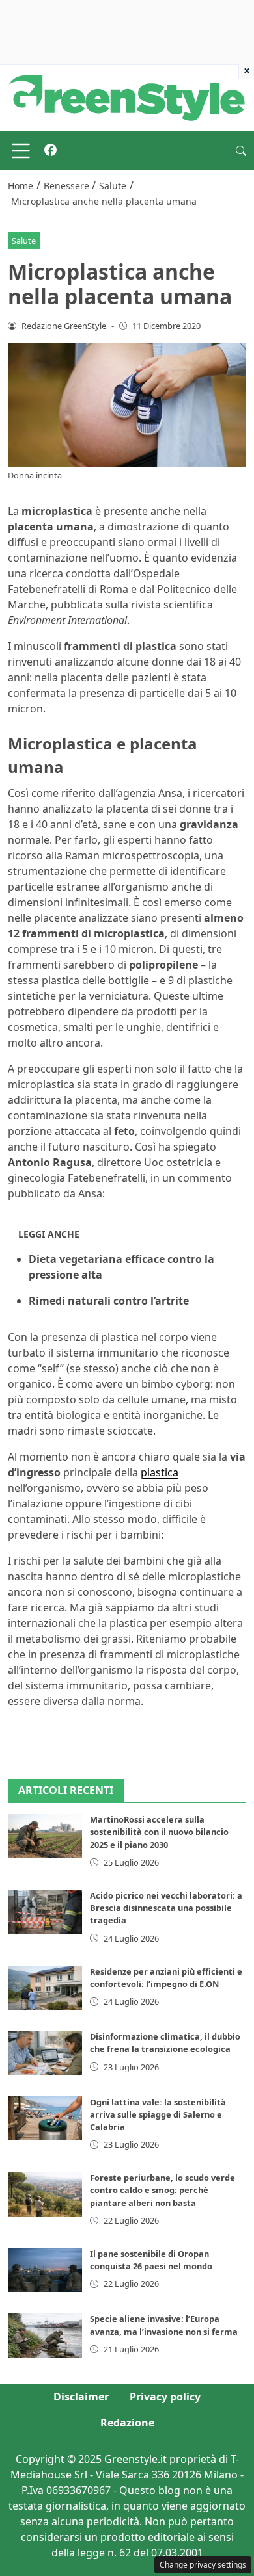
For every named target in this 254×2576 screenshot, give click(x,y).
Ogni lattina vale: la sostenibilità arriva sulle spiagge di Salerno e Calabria (158, 2114)
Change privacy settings (203, 2565)
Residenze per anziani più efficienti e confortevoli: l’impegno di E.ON (166, 1978)
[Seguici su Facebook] (50, 151)
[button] (241, 151)
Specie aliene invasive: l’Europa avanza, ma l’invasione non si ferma (164, 2325)
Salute (24, 241)
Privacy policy (165, 2397)
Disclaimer (81, 2397)
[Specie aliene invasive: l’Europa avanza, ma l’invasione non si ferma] (45, 2335)
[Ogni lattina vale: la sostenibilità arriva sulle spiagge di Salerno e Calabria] (45, 2118)
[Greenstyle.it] (127, 97)
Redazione (127, 2423)
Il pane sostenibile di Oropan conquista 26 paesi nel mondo (151, 2260)
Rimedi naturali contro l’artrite (109, 1301)
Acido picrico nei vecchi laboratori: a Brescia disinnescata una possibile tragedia (166, 1908)
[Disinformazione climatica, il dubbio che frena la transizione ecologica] (45, 2053)
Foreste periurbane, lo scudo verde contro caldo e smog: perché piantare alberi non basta (162, 2190)
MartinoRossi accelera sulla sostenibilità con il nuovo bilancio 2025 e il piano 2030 (159, 1832)
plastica (160, 1472)
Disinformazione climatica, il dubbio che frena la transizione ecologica (165, 2043)
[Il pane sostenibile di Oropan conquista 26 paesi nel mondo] (45, 2270)
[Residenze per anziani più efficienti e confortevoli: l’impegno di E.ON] (45, 1988)
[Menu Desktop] (21, 151)
